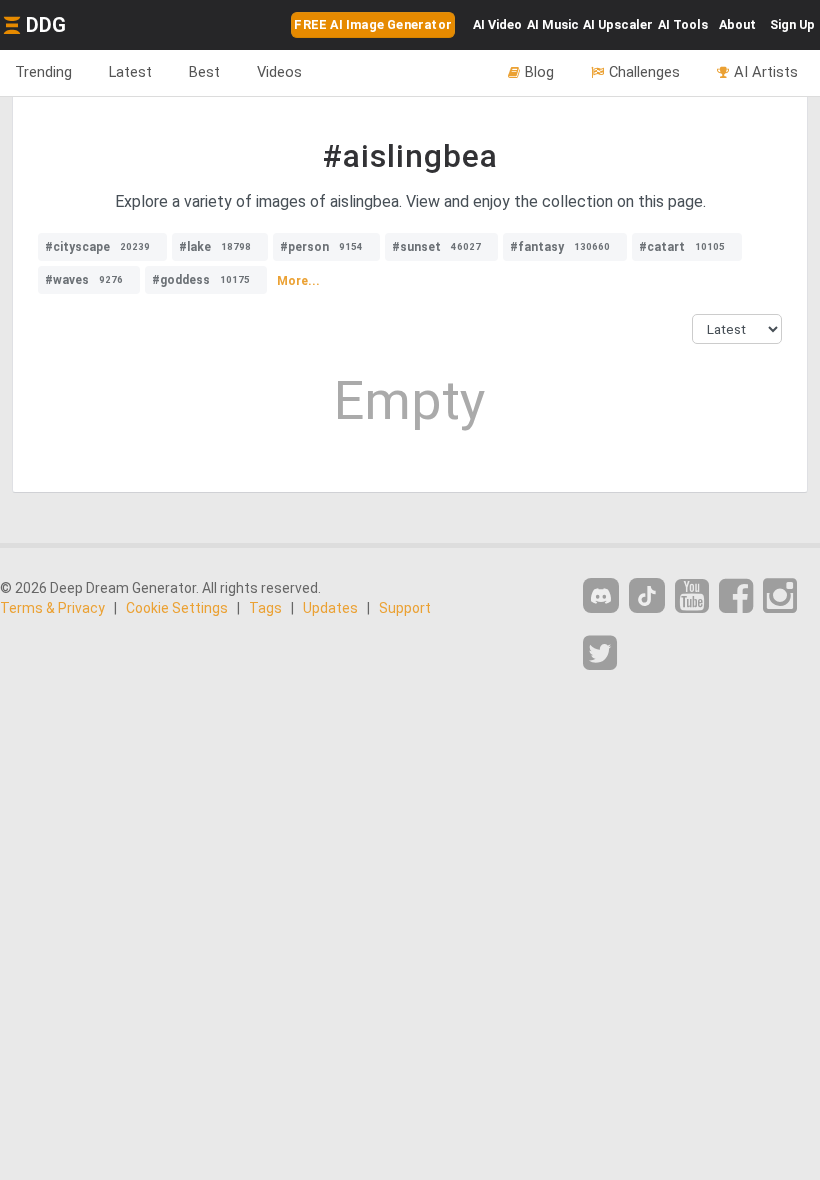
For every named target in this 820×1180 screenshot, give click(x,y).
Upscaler (618, 24)
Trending (43, 72)
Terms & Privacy (52, 608)
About (737, 24)
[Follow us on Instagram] (780, 596)
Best (204, 72)
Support (405, 608)
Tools (683, 24)
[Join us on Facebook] (736, 596)
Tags (265, 608)
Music (553, 24)
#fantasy (560, 247)
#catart (682, 247)
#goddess (201, 280)
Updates (330, 608)
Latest (130, 72)
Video (497, 24)
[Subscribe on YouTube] (692, 596)
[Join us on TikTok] (647, 595)
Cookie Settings (177, 608)
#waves (84, 280)
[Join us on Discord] (601, 595)
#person (321, 247)
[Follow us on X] (600, 653)
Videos (279, 72)
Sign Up (792, 24)
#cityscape (97, 247)
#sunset (436, 247)
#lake (215, 247)
